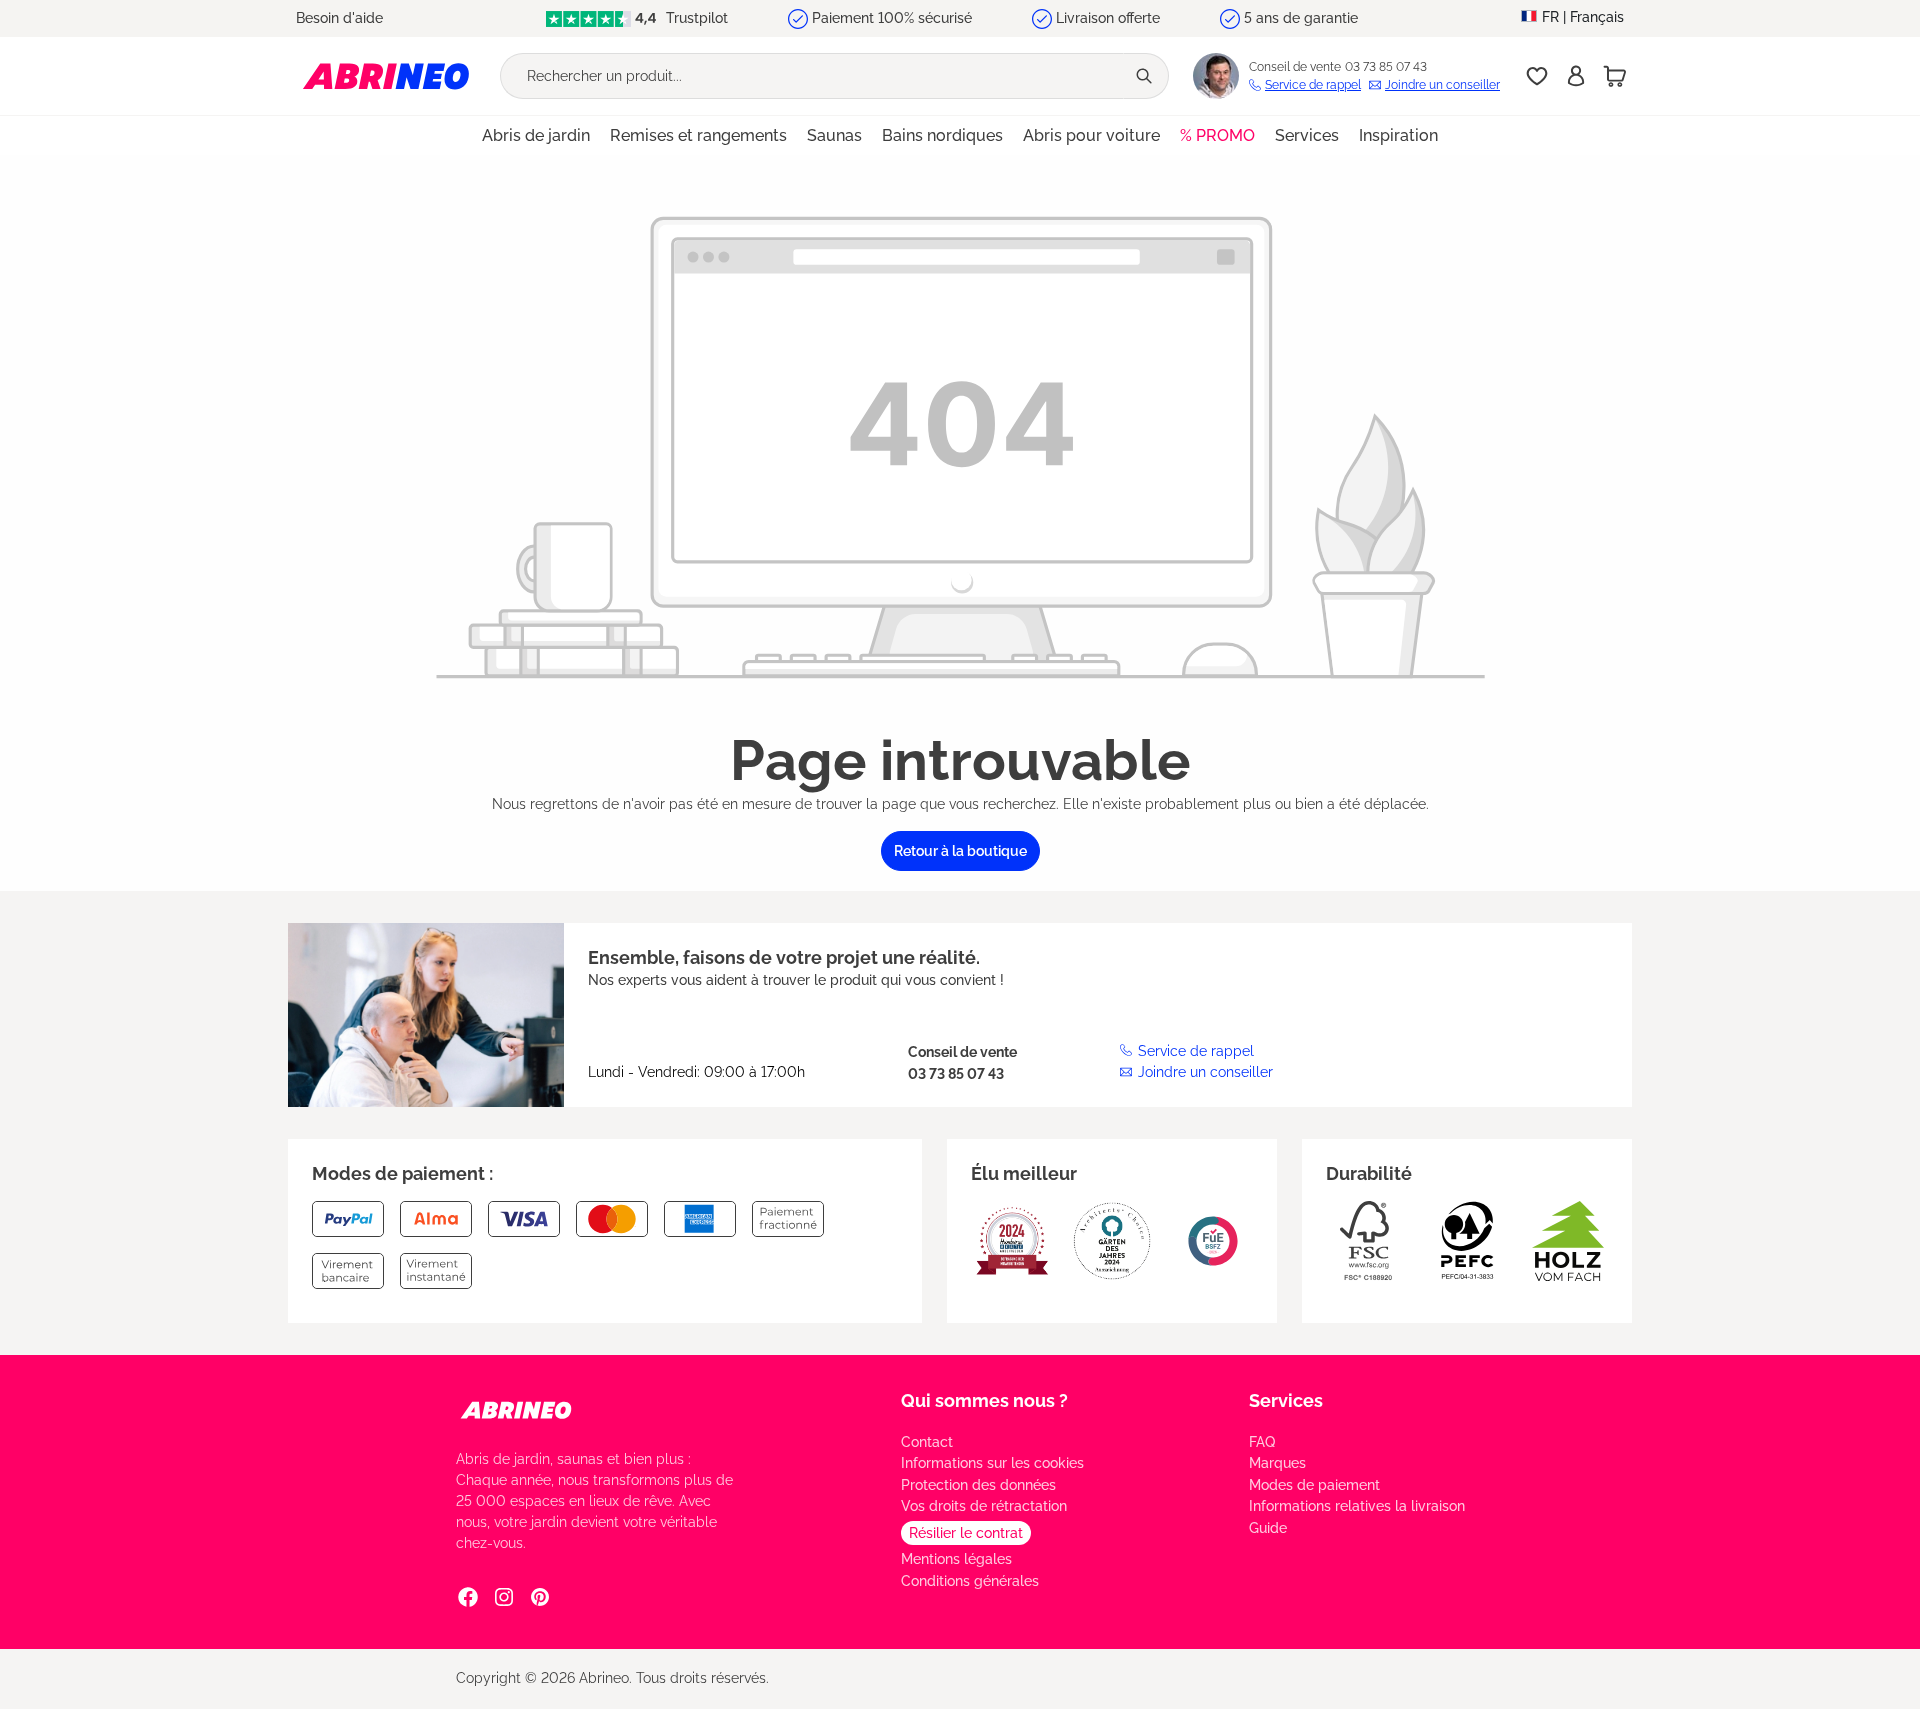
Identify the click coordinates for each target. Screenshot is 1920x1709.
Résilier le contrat (966, 1533)
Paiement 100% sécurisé (892, 18)
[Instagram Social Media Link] (504, 1597)
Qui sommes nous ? (984, 1400)
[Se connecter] (1576, 76)
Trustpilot (695, 18)
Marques (1277, 1463)
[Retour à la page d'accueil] (386, 75)
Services (1286, 1400)
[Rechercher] (1146, 76)
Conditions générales (970, 1581)
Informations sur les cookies (992, 1463)
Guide (1268, 1528)
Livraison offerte (1108, 18)
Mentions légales (956, 1559)
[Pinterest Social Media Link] (540, 1597)
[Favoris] (1537, 76)
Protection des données (978, 1485)
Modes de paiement (1314, 1485)
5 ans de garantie (1301, 18)
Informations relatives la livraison (1357, 1506)
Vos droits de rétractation (984, 1506)
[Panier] (1615, 76)
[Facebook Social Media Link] (468, 1597)
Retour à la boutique (960, 851)
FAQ (1262, 1442)
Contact (927, 1442)
